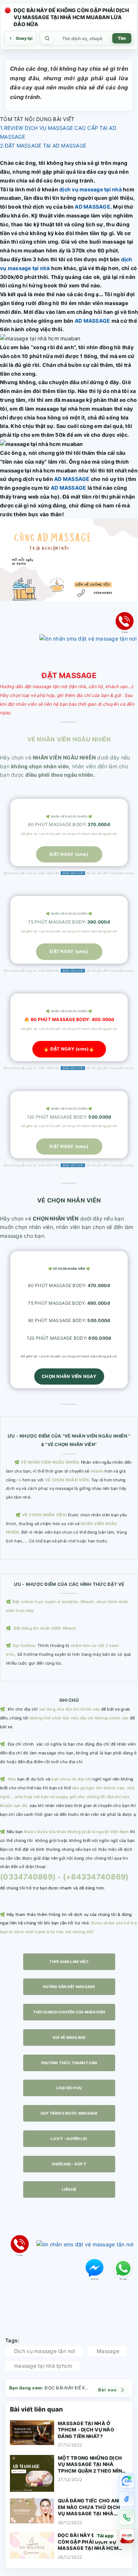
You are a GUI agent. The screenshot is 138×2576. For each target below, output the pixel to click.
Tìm (122, 38)
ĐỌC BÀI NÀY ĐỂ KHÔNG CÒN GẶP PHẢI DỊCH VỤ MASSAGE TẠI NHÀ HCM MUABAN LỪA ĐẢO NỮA (88, 2542)
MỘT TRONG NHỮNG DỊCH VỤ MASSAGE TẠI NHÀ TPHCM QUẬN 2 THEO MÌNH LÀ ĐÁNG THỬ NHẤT (92, 2465)
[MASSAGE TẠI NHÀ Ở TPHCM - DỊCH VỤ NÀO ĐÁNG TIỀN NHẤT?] (32, 2435)
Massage (108, 2351)
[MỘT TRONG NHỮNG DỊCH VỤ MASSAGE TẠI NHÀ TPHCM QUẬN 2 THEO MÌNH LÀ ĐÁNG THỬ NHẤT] (32, 2474)
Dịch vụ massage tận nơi (45, 2351)
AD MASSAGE (92, 207)
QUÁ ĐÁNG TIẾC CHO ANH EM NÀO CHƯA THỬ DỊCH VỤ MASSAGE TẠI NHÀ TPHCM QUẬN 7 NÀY (90, 2507)
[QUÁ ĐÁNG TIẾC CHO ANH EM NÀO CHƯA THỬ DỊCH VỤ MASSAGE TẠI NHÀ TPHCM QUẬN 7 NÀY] (32, 2512)
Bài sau (108, 2390)
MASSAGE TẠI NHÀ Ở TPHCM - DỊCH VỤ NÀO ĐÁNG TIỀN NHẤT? (86, 2430)
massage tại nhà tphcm (43, 2366)
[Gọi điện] (127, 2517)
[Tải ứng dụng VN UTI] (127, 2536)
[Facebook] (127, 2499)
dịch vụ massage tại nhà (91, 189)
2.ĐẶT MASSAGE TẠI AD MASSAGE (43, 146)
